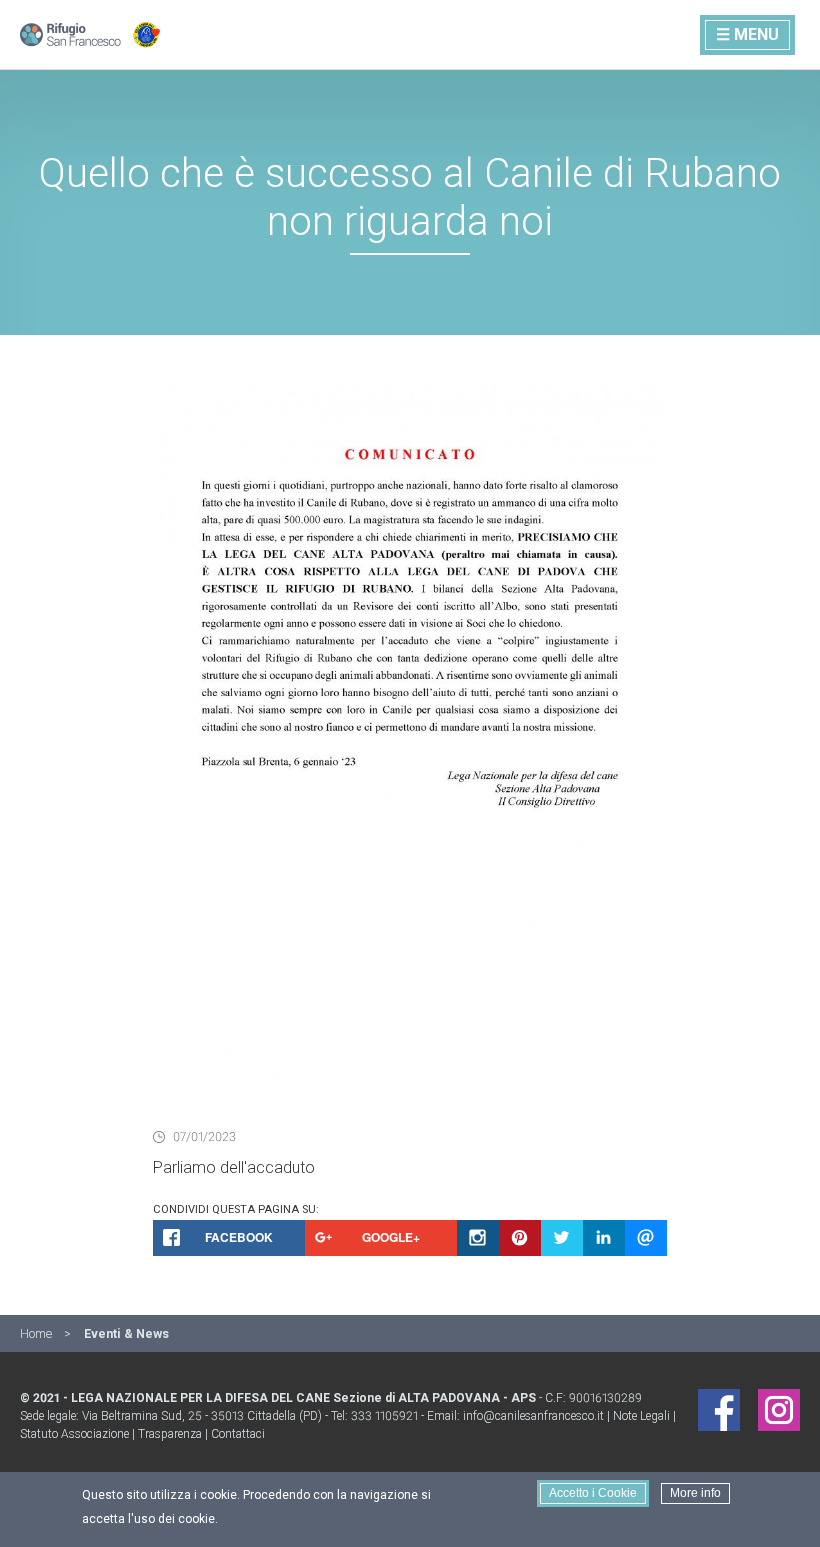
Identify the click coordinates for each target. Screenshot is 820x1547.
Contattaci (238, 1434)
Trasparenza (170, 1434)
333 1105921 (384, 1416)
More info (695, 1493)
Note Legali (641, 1416)
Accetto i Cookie (593, 1493)
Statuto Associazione (74, 1434)
